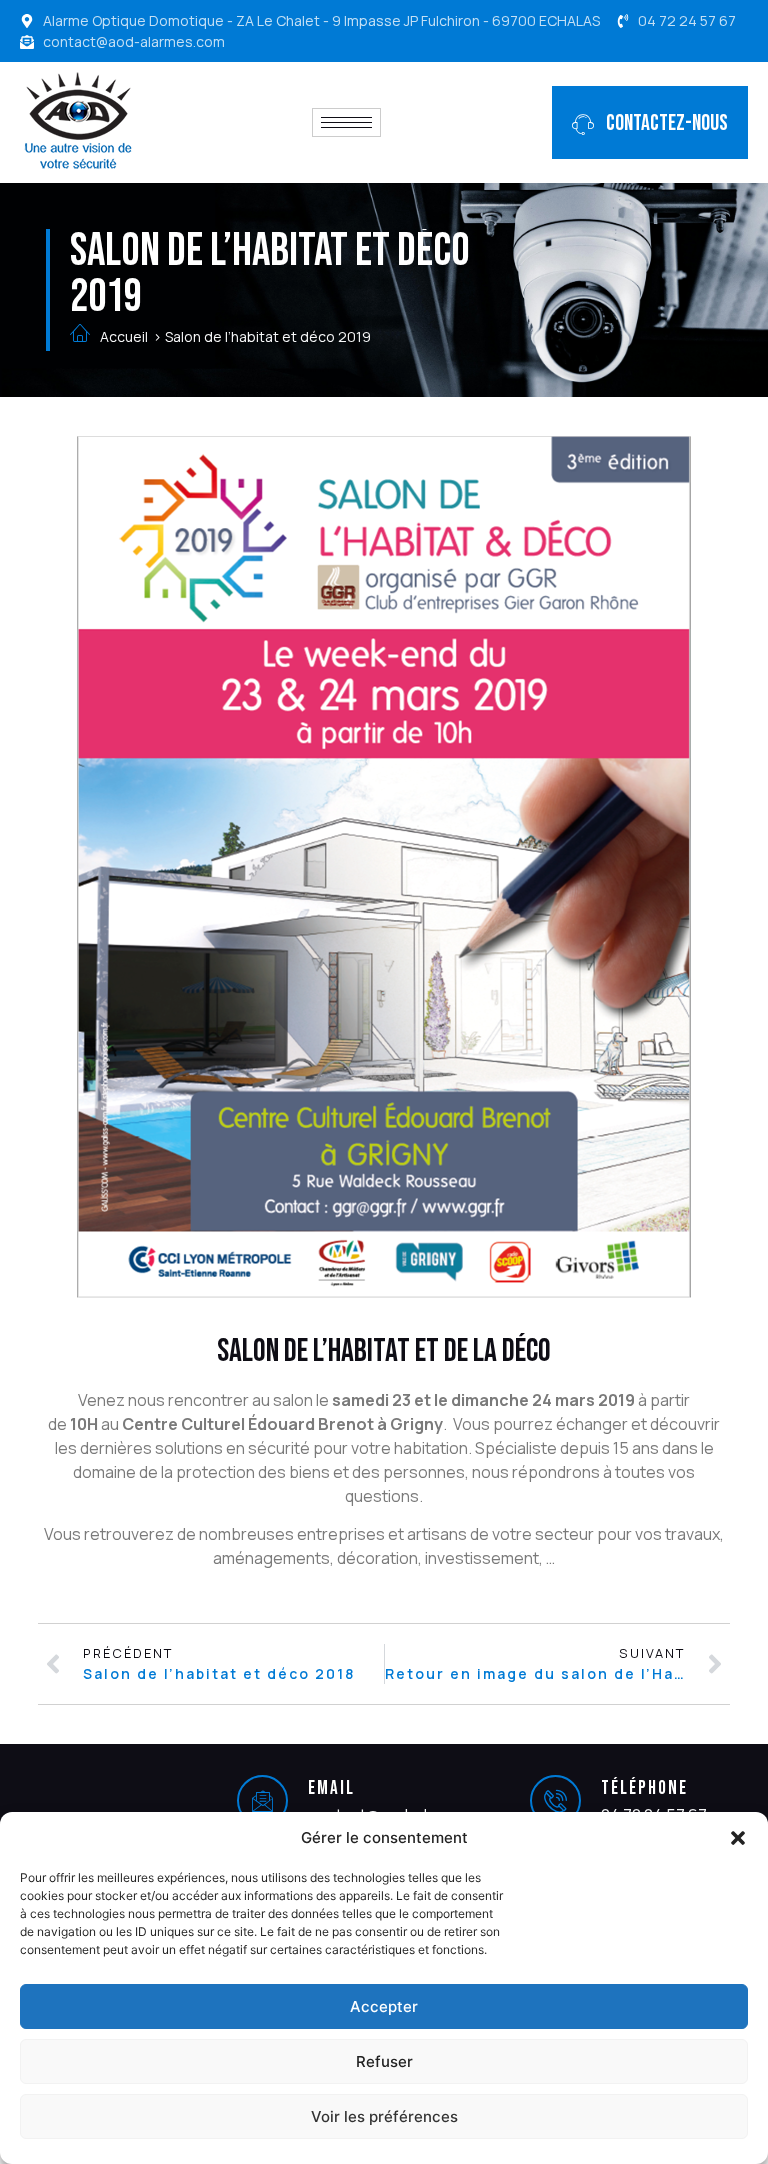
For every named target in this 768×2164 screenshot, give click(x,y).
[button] (738, 1838)
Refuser (384, 2061)
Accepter (384, 2006)
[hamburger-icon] (346, 122)
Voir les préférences (384, 2116)
